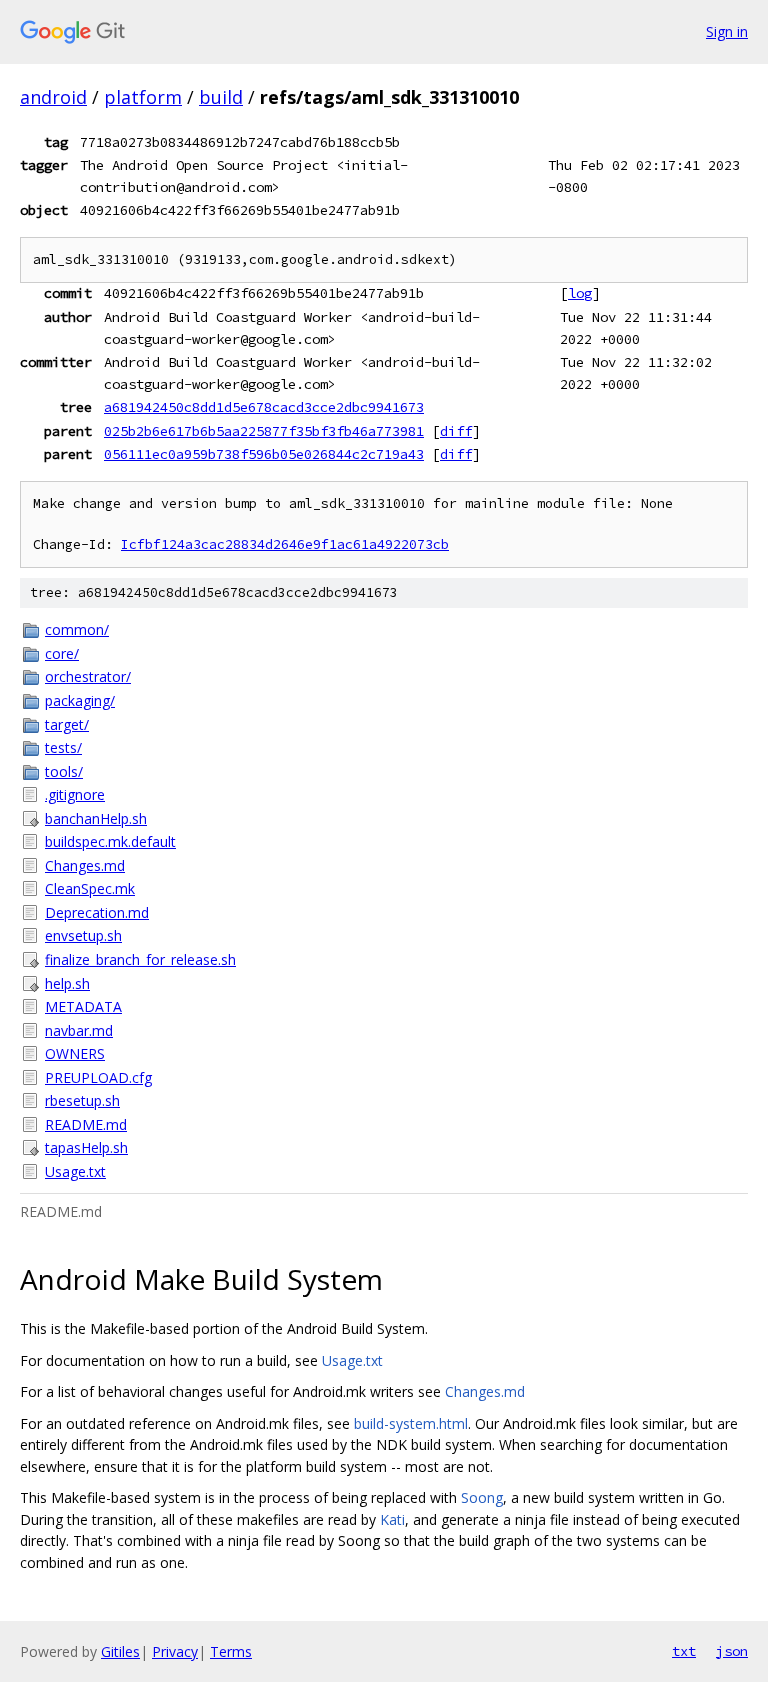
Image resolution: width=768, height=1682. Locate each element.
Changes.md (85, 865)
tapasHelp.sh (86, 1147)
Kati (392, 1519)
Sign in (727, 31)
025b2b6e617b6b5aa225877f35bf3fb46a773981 (264, 431)
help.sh (67, 983)
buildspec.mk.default (110, 841)
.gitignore (75, 794)
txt (684, 1651)
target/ (67, 724)
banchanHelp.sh (96, 818)
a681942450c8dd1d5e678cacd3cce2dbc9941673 (264, 407)
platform (143, 97)
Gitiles (120, 1651)
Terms (231, 1651)
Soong (482, 1497)
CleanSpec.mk (90, 888)
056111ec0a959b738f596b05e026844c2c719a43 (264, 454)
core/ (62, 653)
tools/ (64, 771)
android (53, 97)
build (221, 97)
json (732, 1651)
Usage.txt (75, 1171)
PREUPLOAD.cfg (98, 1077)
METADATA (83, 1006)
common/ (77, 629)
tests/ (63, 747)
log (580, 293)
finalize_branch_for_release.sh (140, 959)
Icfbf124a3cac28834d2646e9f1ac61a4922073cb (285, 544)
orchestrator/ (88, 676)
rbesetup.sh (82, 1100)
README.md (86, 1124)
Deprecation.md (97, 912)
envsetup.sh (83, 935)
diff (456, 431)
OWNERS (75, 1053)
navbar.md (79, 1030)
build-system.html (411, 1423)
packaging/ (80, 700)
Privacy (175, 1651)
